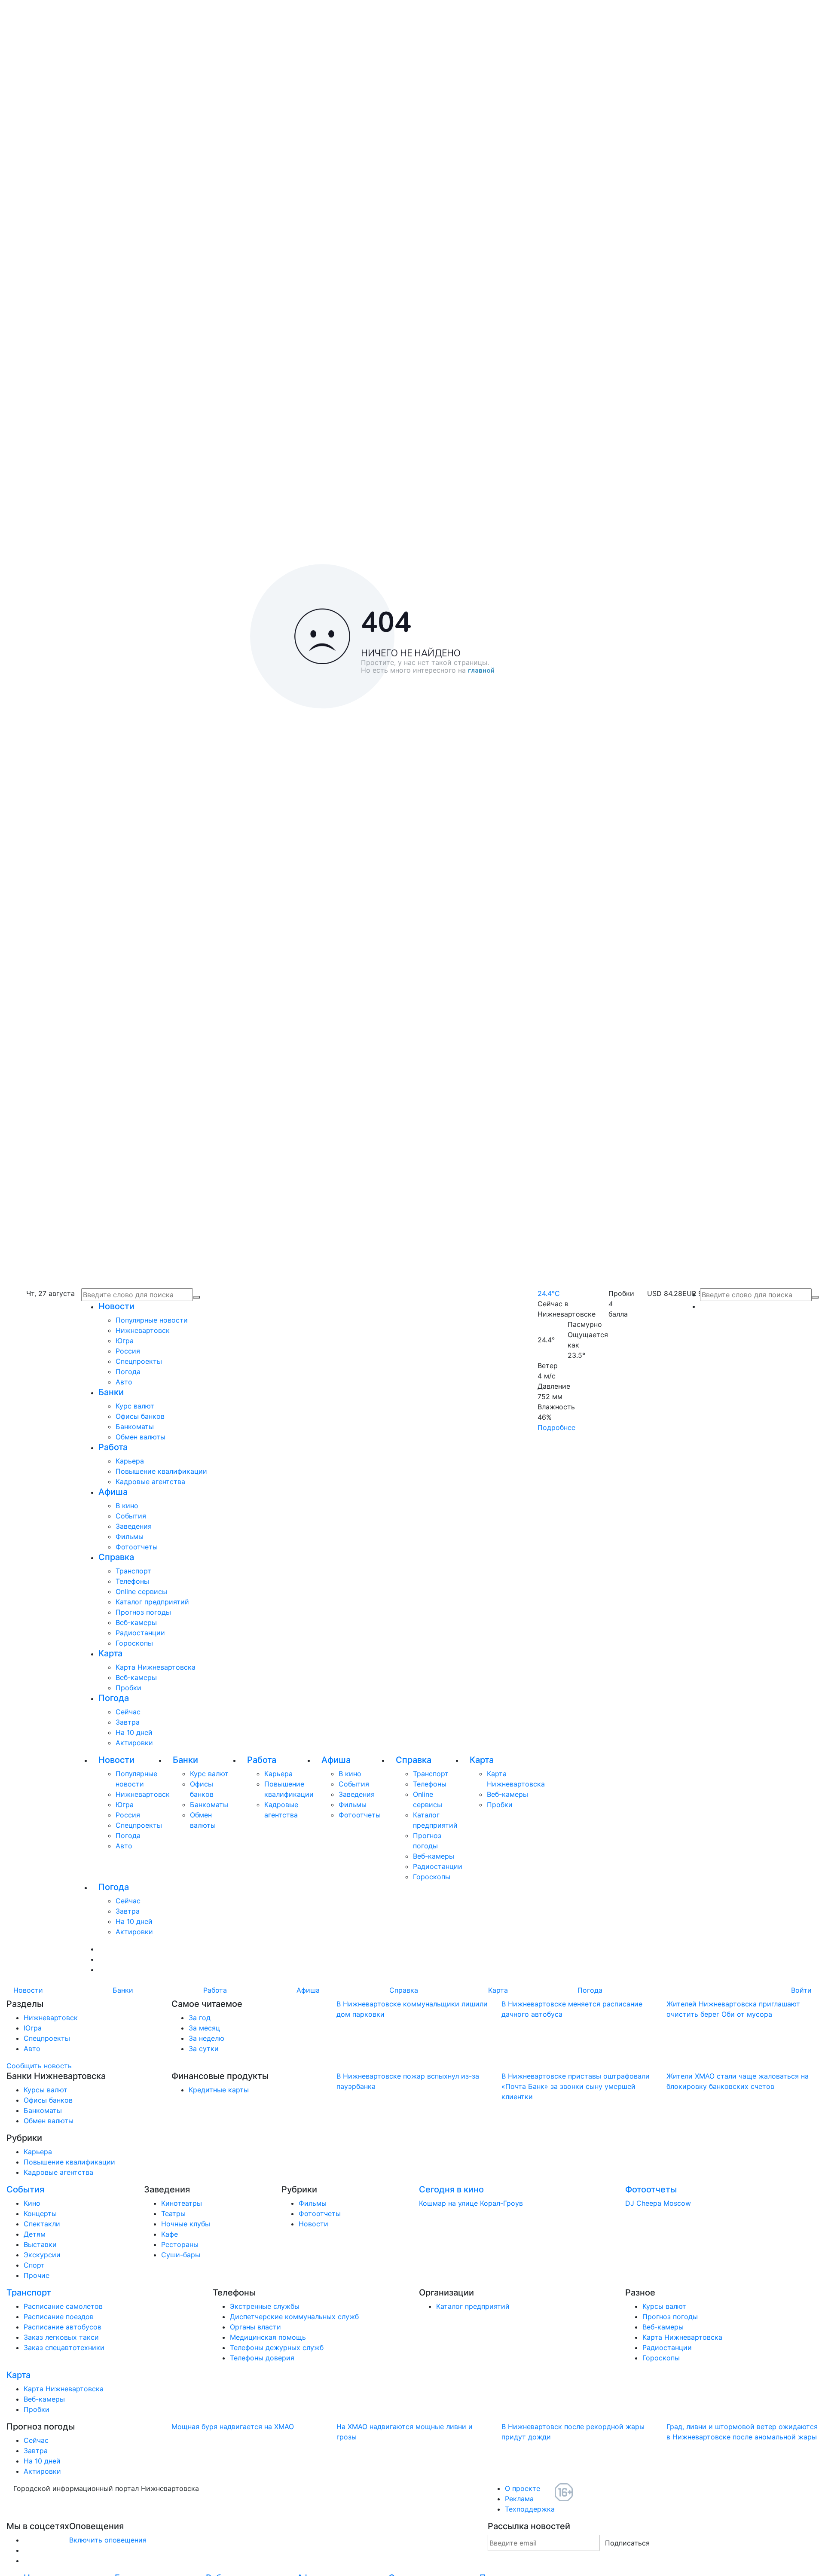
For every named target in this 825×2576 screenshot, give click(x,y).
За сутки (204, 2049)
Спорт (34, 2265)
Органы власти (255, 2327)
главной (481, 671)
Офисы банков (140, 1416)
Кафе (170, 2234)
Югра (125, 1341)
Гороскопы (134, 1643)
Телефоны (132, 1581)
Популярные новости (152, 1320)
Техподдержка (530, 2509)
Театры (173, 2213)
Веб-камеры (136, 1622)
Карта (110, 1653)
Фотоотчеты (137, 1547)
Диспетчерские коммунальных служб (294, 2317)
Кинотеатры (182, 2203)
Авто (124, 1382)
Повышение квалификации (161, 1471)
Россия (128, 1351)
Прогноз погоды (143, 1612)
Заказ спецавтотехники (64, 2347)
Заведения (134, 1526)
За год (200, 2018)
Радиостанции (140, 1633)
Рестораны (180, 2244)
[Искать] (815, 1297)
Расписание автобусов (63, 2327)
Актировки (134, 1743)
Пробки (128, 1688)
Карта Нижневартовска (156, 1667)
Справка (116, 1557)
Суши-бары (181, 2255)
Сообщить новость (39, 2066)
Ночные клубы (186, 2224)
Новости (116, 1306)
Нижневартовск (143, 1330)
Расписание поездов (59, 2317)
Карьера (130, 1461)
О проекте (522, 2488)
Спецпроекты (139, 1361)
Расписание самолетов (63, 2306)
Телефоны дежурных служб (277, 2347)
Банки (111, 1392)
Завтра (128, 1722)
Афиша (113, 1492)
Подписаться (627, 2543)
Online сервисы (141, 1591)
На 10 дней (134, 1732)
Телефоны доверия (262, 2358)
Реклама (519, 2499)
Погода (128, 1372)
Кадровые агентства (150, 1482)
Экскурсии (42, 2255)
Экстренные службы (265, 2306)
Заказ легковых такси (61, 2337)
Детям (35, 2234)
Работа (113, 1447)
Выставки (40, 2244)
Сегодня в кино (451, 2189)
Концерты (40, 2213)
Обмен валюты (141, 1437)
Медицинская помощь (268, 2337)
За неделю (206, 2038)
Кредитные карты (219, 2090)
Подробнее (556, 1427)
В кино (127, 1506)
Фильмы (130, 1536)
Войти (801, 1990)
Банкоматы (135, 1427)
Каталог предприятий (152, 1602)
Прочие (37, 2275)
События (131, 1516)
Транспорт (133, 1571)
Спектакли (42, 2224)
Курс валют (135, 1406)
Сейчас (128, 1712)
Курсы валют (46, 2090)
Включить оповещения (108, 2540)
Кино (32, 2203)
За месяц (204, 2028)
